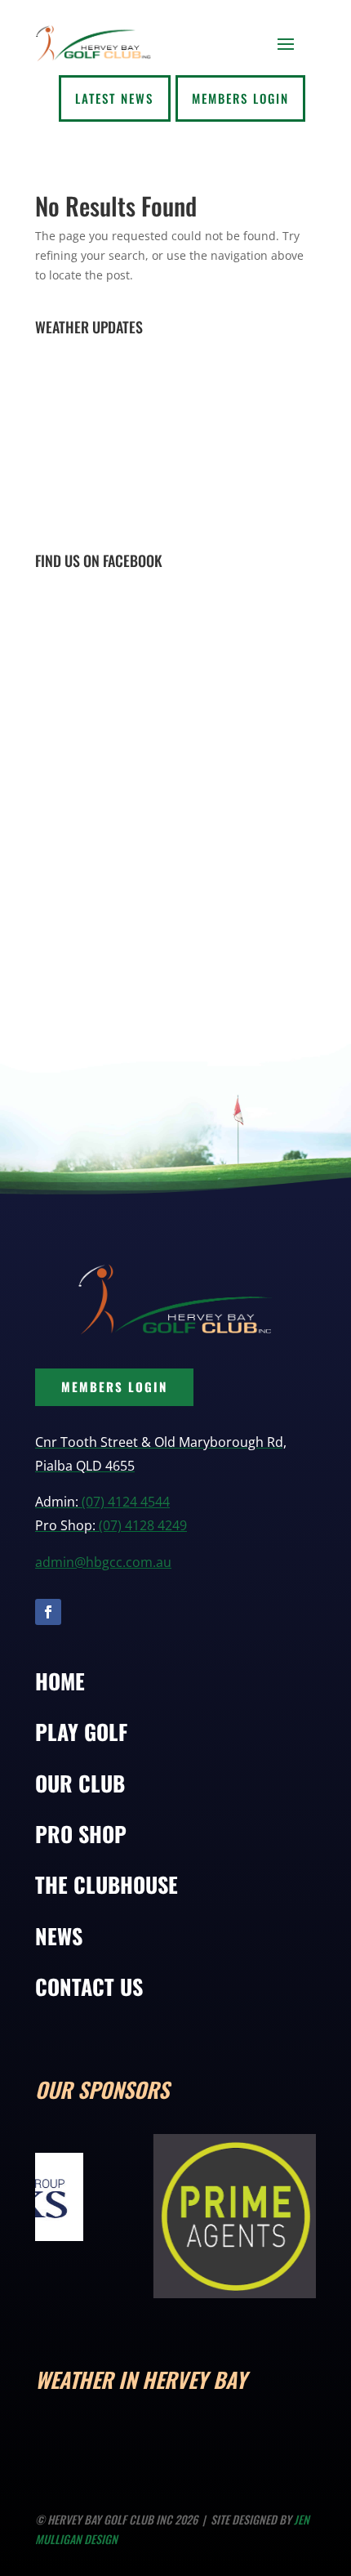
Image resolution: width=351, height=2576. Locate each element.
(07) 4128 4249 (143, 1525)
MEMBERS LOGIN (114, 1386)
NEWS (59, 1936)
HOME (60, 1681)
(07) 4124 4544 (126, 1502)
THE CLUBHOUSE (107, 1884)
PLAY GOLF (81, 1732)
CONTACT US (89, 1987)
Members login (240, 98)
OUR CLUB (80, 1783)
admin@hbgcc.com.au (103, 1562)
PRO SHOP (81, 1834)
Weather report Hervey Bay (133, 520)
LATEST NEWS (114, 98)
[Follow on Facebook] (48, 1612)
